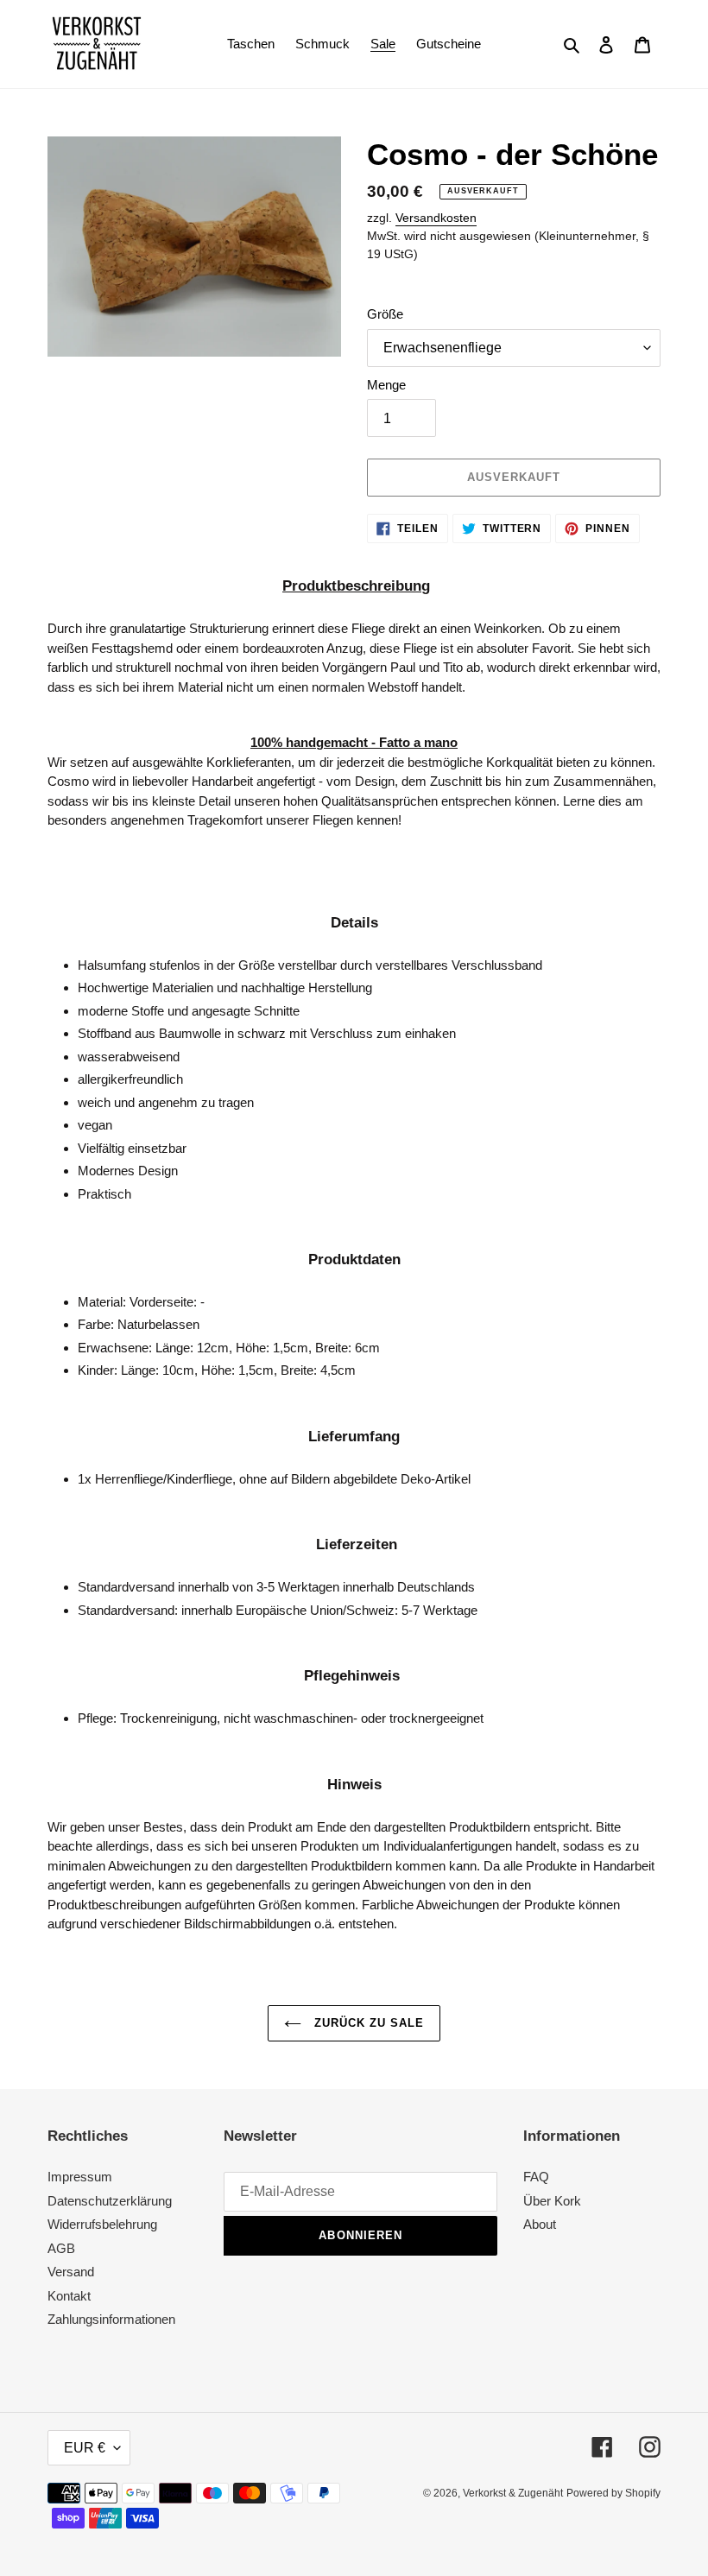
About (540, 2224)
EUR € (85, 2448)
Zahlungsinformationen (111, 2319)
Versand (71, 2272)
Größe (385, 314)
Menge (386, 385)
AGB (61, 2248)
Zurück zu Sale (367, 2023)
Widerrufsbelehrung (102, 2224)
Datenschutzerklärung (110, 2201)
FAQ (536, 2177)
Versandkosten (436, 218)
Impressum (80, 2177)
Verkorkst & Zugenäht (513, 2493)
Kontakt (69, 2296)
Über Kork (552, 2201)
